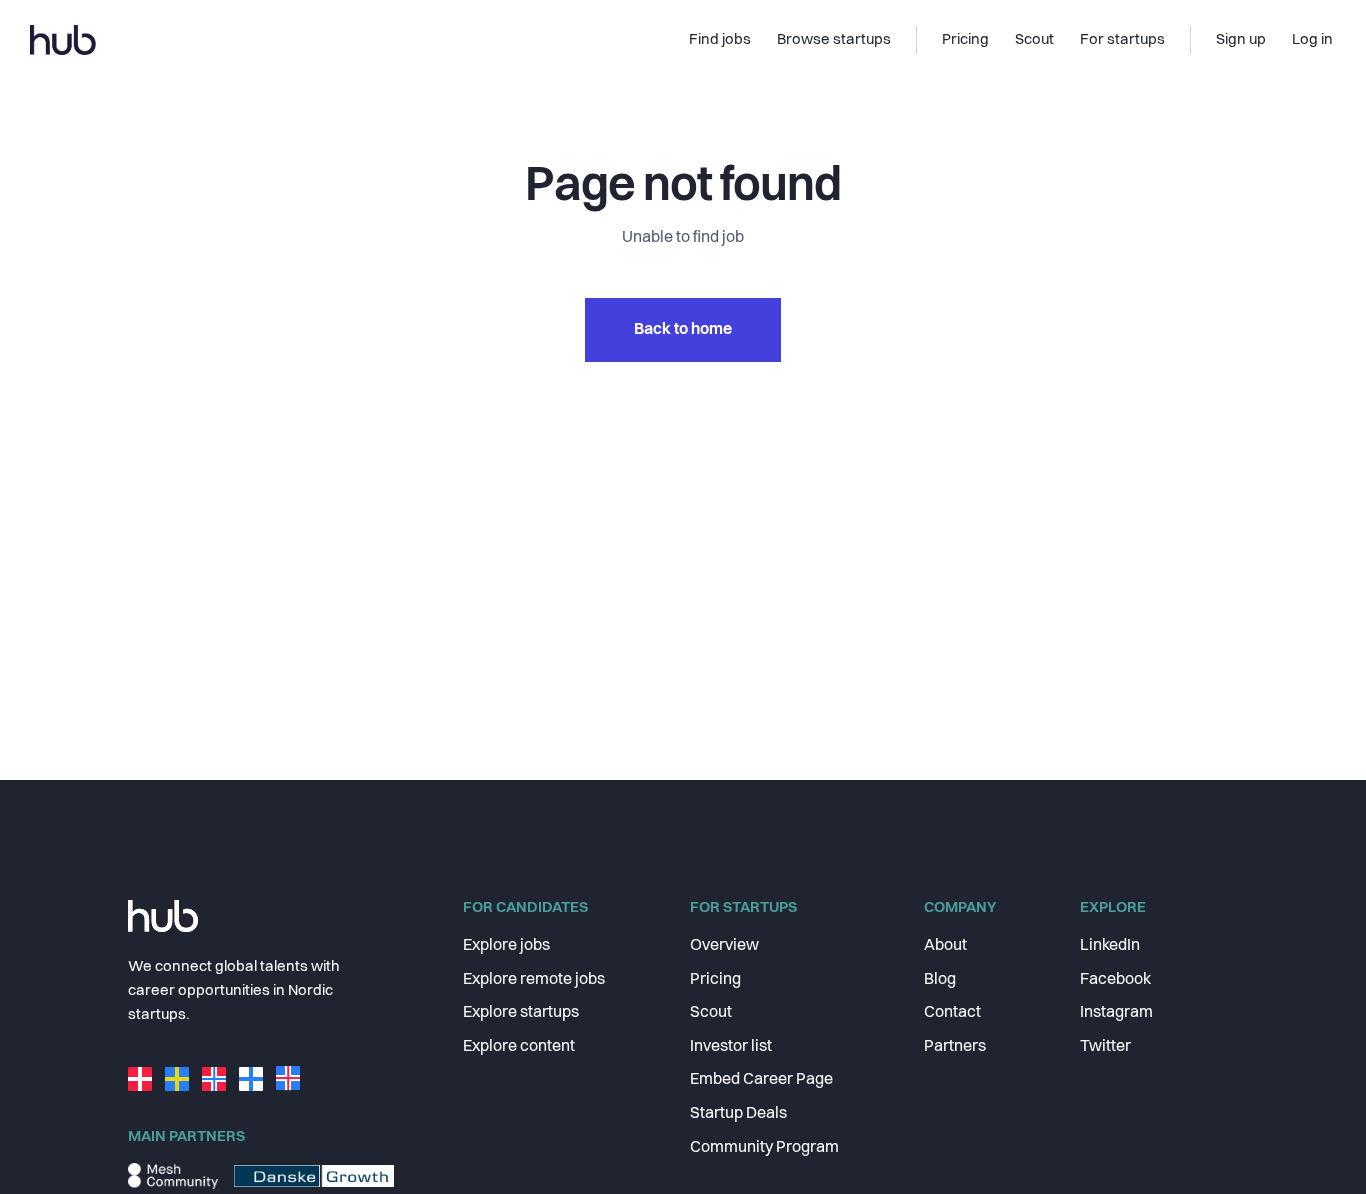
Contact (952, 1013)
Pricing (715, 980)
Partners (955, 1047)
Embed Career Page (761, 1080)
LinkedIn (1110, 946)
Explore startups (521, 1013)
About (945, 946)
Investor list (731, 1047)
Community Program (764, 1148)
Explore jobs (506, 946)
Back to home (683, 330)
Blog (940, 980)
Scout (711, 1013)
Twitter (1105, 1047)
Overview (724, 946)
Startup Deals (738, 1114)
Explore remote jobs (534, 980)
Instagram (1116, 1013)
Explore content (519, 1047)
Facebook (1115, 980)
